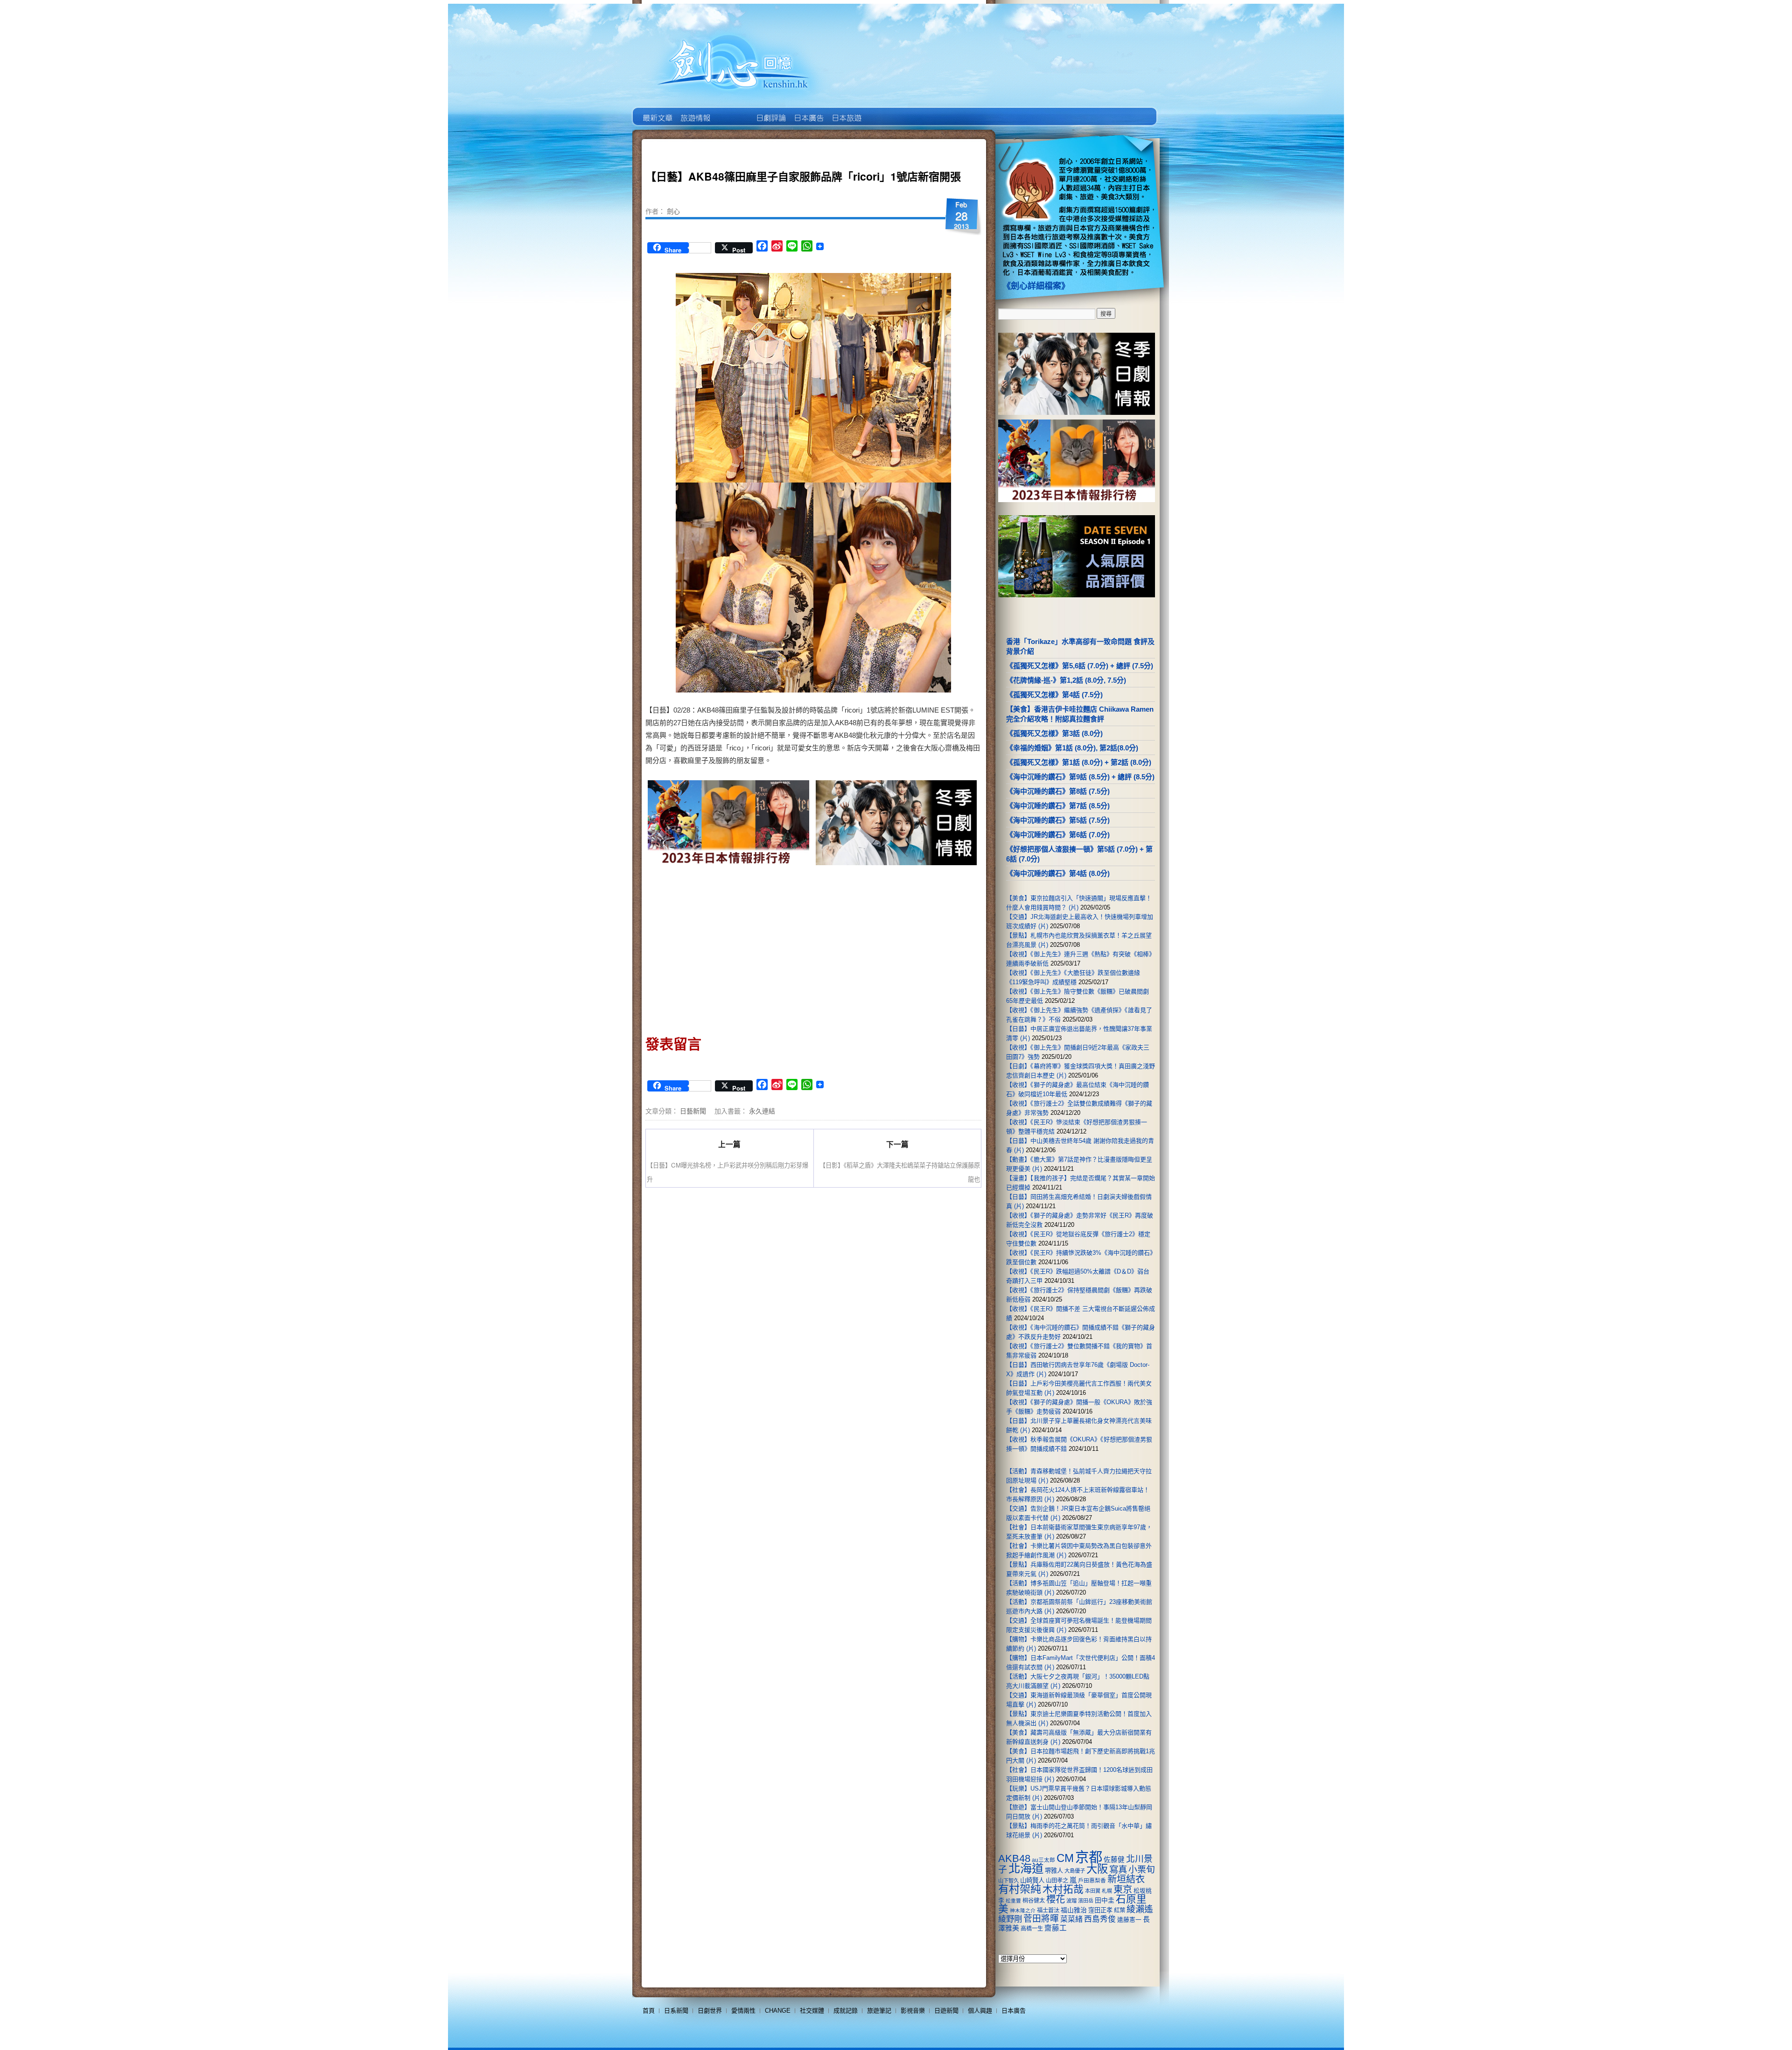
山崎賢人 (1032, 1880)
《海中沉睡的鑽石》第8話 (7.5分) (1058, 791)
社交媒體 (812, 2011)
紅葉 (1120, 1910)
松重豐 (1013, 1901)
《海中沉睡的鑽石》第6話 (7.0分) (1058, 835)
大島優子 (1075, 1871)
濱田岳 (1086, 1901)
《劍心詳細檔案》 (1036, 286)
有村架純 (1020, 1889)
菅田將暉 (1041, 1919)
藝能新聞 (695, 111)
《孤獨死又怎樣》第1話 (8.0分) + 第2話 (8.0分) (1079, 762)
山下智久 (1008, 1881)
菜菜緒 (1071, 1919)
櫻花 (1056, 1899)
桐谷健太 (1034, 1901)
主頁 (657, 111)
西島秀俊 (1100, 1919)
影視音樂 (913, 2011)
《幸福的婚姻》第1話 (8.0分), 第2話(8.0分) (1072, 748)
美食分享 (884, 111)
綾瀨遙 (1140, 1909)
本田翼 (1093, 1891)
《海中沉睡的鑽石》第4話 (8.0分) (1058, 873)
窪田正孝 (1100, 1910)
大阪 (1097, 1869)
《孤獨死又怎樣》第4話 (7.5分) (1054, 695)
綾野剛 (1010, 1919)
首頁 (649, 2011)
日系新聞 (676, 2011)
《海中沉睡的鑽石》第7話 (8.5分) (1058, 806)
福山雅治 (1074, 1910)
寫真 (1118, 1869)
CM (1065, 1858)
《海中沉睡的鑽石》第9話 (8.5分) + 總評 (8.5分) (1080, 777)
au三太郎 (1043, 1860)
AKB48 (1014, 1858)
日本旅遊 (846, 111)
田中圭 (1105, 1900)
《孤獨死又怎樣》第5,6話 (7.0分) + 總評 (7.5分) (1080, 666)
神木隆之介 (1023, 1910)
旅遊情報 (732, 111)
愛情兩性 (743, 2011)
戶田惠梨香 (1092, 1880)
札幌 (1107, 1891)
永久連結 (762, 1111)
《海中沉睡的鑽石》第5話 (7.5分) (1058, 820)
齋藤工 (1056, 1928)
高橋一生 (1032, 1929)
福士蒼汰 (1048, 1910)
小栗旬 (1142, 1870)
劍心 (673, 211)
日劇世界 (770, 111)
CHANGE (778, 2011)
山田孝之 (1057, 1881)
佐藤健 (1114, 1860)
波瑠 (1071, 1901)
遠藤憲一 (1129, 1920)
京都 (1089, 1857)
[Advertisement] (729, 947)
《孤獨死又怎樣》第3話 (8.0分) (1054, 733)
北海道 (1026, 1868)
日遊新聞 (946, 2011)
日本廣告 (808, 111)
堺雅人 (1054, 1871)
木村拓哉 (1063, 1889)
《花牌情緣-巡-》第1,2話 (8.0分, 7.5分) (1066, 680)
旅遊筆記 (879, 2011)
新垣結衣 (1126, 1879)
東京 (1123, 1889)
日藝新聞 (693, 1111)
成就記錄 (846, 2011)
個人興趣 (980, 2011)
